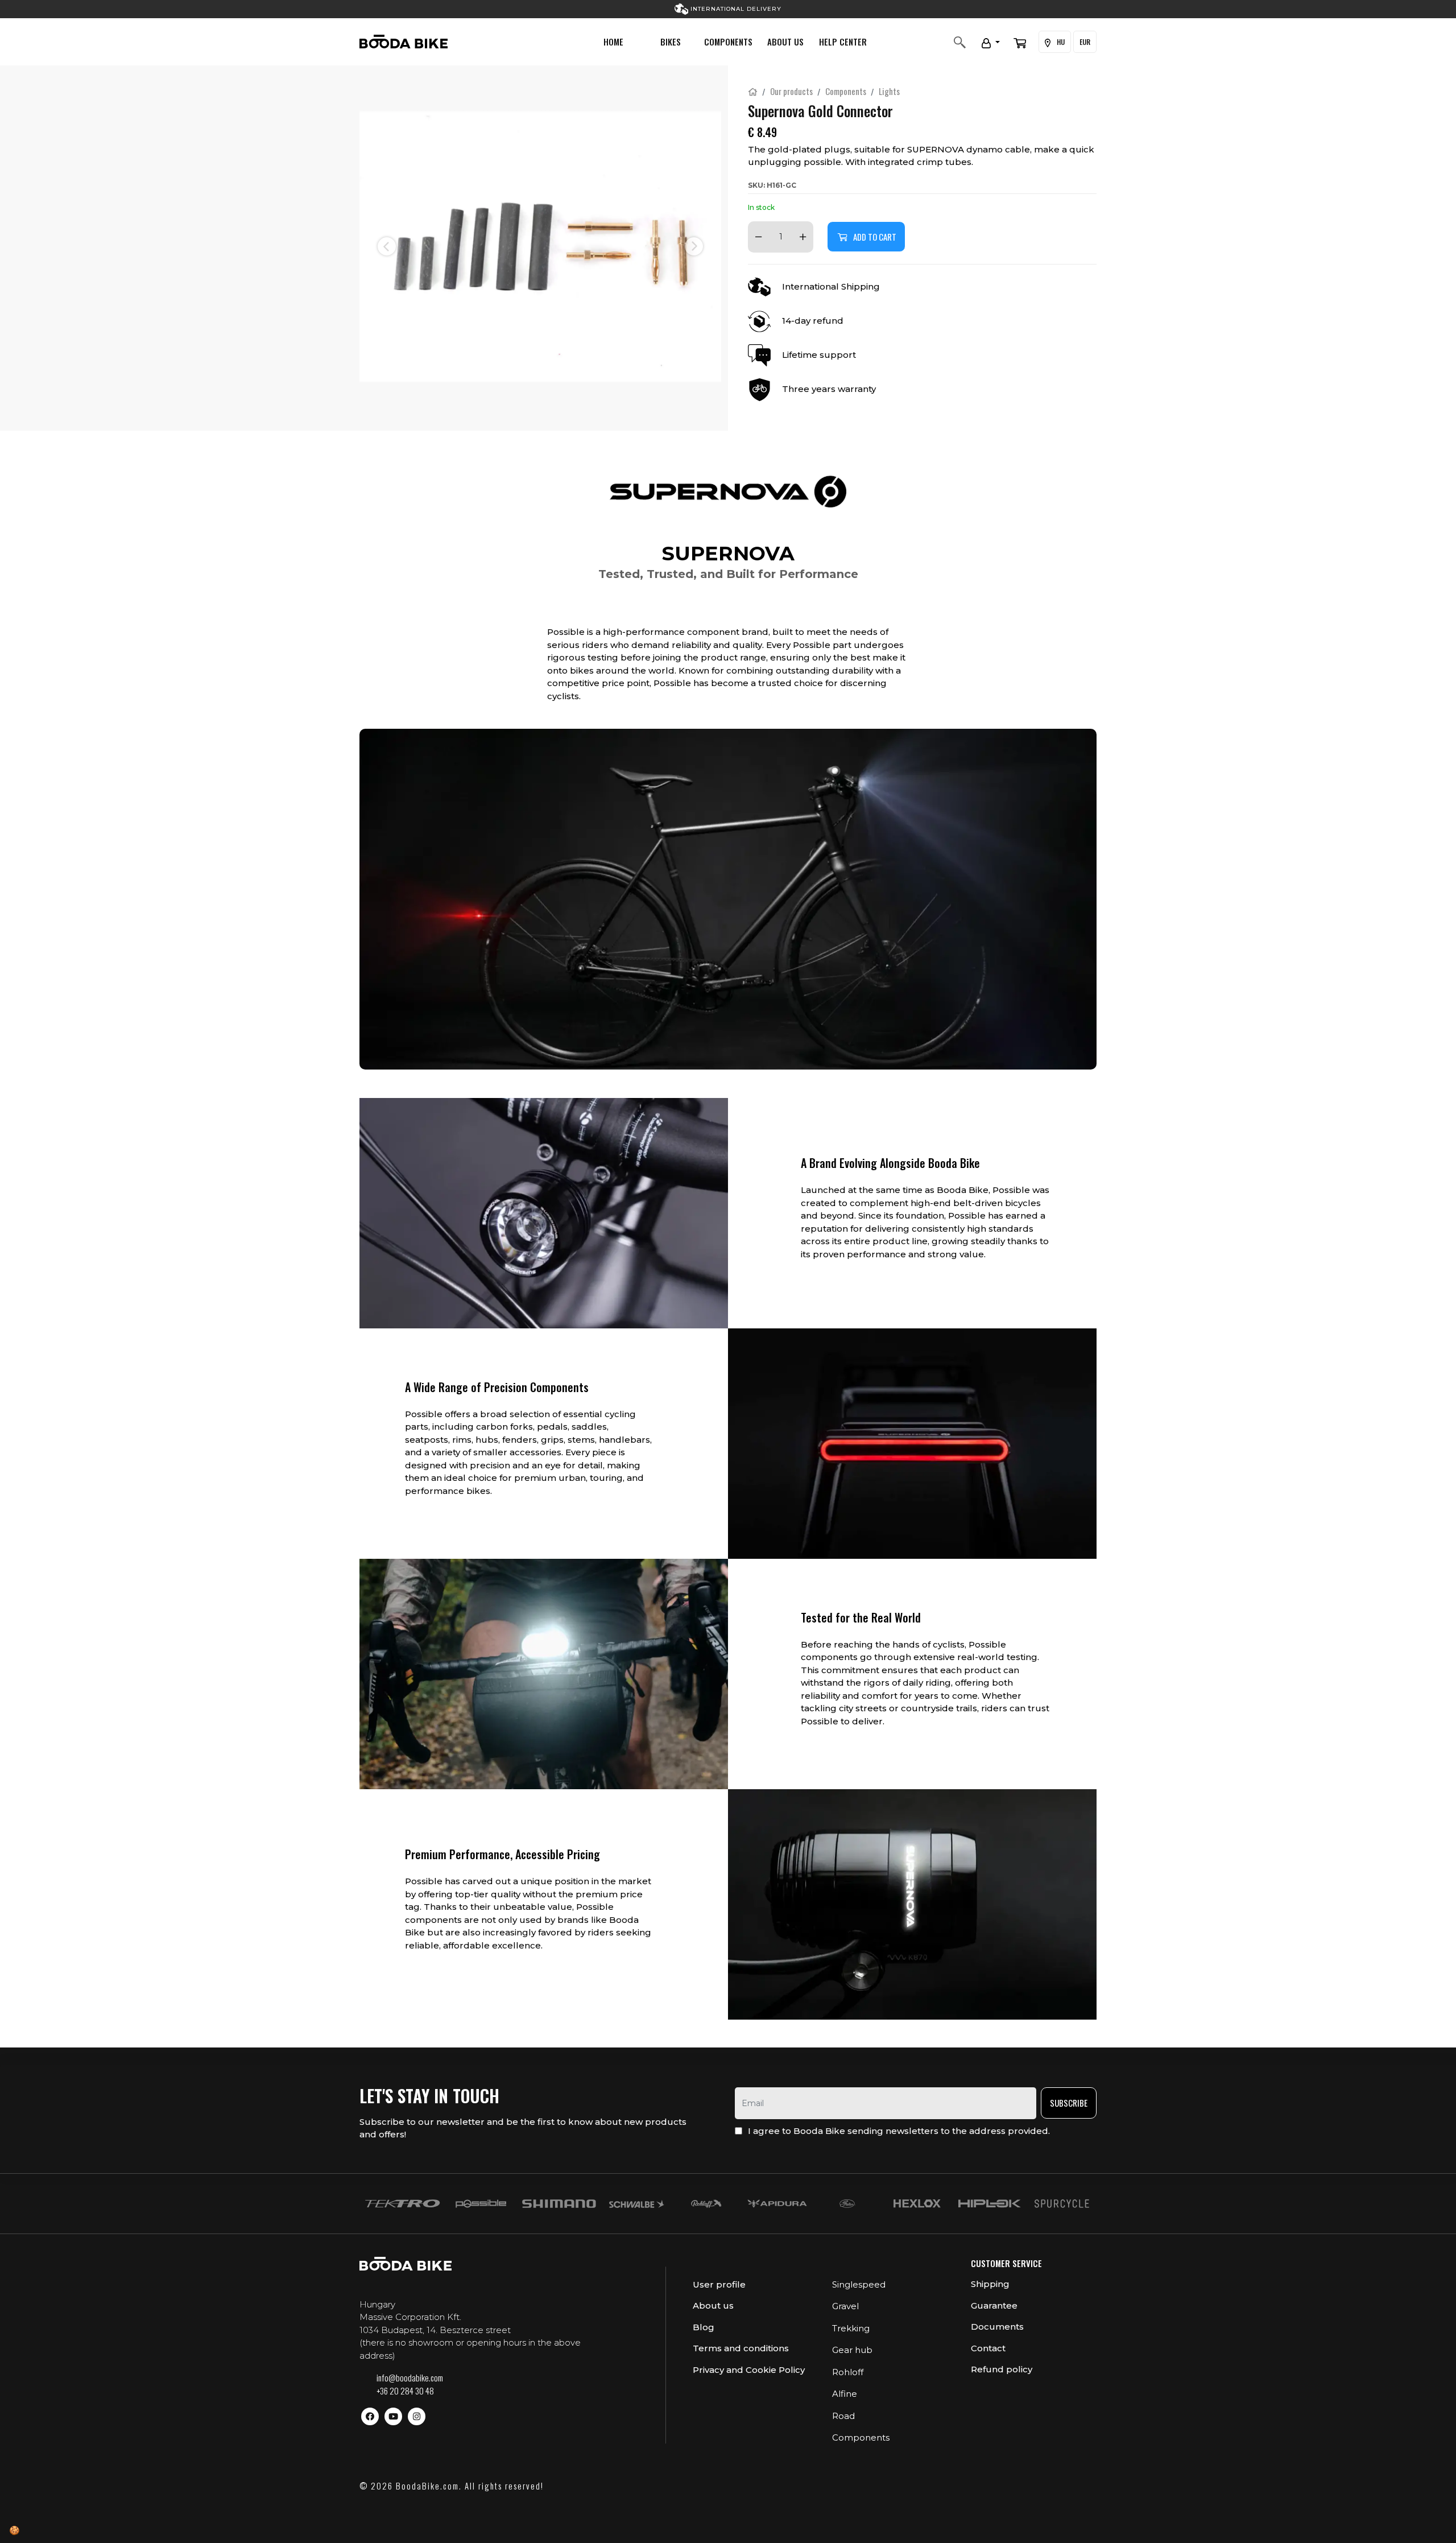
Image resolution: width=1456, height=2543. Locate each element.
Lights (889, 91)
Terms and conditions (741, 2348)
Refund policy (1002, 2369)
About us (785, 42)
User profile (719, 2284)
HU (1060, 42)
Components (728, 42)
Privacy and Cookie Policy (749, 2370)
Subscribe (1069, 2103)
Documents (997, 2327)
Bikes (671, 42)
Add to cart (875, 237)
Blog (704, 2327)
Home (613, 42)
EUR (1085, 42)
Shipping (990, 2284)
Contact (988, 2348)
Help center (843, 42)
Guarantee (994, 2305)
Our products (791, 91)
